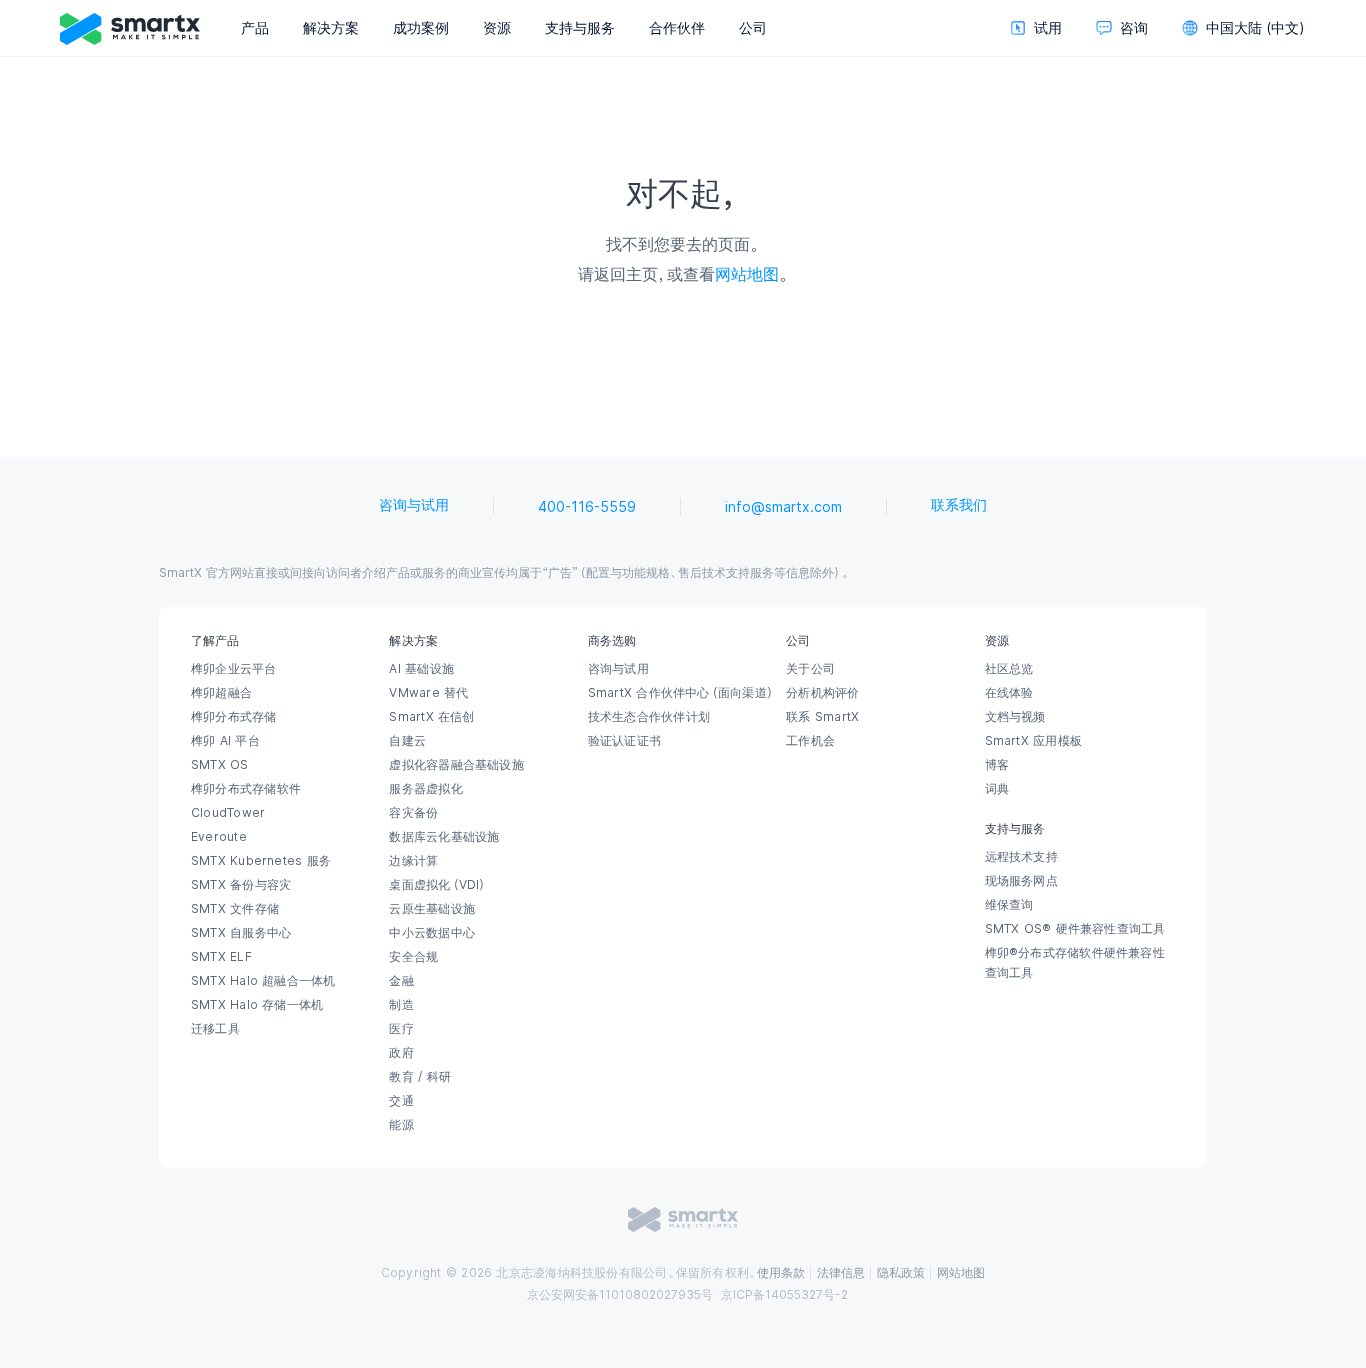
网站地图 (747, 274)
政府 (401, 1053)
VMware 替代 (428, 693)
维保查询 (1009, 905)
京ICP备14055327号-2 (784, 1295)
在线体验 (1009, 693)
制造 (401, 1005)
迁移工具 (215, 1029)
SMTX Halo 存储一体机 (257, 1005)
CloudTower (228, 813)
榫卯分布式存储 (234, 717)
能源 (401, 1125)
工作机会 (810, 741)
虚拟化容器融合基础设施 (456, 765)
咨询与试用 (414, 505)
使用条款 (781, 1273)
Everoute (219, 837)
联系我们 (959, 505)
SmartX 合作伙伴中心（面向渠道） (681, 693)
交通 (401, 1101)
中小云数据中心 (432, 933)
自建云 (407, 741)
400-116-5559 (587, 507)
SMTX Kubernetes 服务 (261, 861)
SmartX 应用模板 (1033, 741)
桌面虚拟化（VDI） (438, 885)
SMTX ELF (221, 957)
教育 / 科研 (420, 1077)
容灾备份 (413, 813)
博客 (997, 765)
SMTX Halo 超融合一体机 (263, 981)
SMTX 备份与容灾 (241, 885)
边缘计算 (413, 861)
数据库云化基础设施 (444, 837)
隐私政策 (901, 1273)
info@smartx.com (783, 507)
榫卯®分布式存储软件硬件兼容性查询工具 (1075, 963)
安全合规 (413, 957)
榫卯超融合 (221, 693)
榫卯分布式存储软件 (246, 789)
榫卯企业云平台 (234, 669)
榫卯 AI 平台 (225, 741)
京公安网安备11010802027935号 (620, 1295)
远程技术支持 (1021, 857)
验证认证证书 (624, 741)
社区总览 (1009, 669)
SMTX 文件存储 (235, 909)
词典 (997, 789)
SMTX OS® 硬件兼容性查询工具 (1075, 929)
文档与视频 (1015, 717)
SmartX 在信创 (431, 717)
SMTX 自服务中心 (241, 933)
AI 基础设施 (421, 669)
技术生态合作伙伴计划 (649, 717)
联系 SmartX (822, 717)
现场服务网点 (1021, 881)
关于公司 (810, 669)
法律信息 (841, 1273)
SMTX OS (220, 765)
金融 (401, 981)
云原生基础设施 (432, 909)
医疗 (401, 1029)
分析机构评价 (822, 693)
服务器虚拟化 (425, 789)
